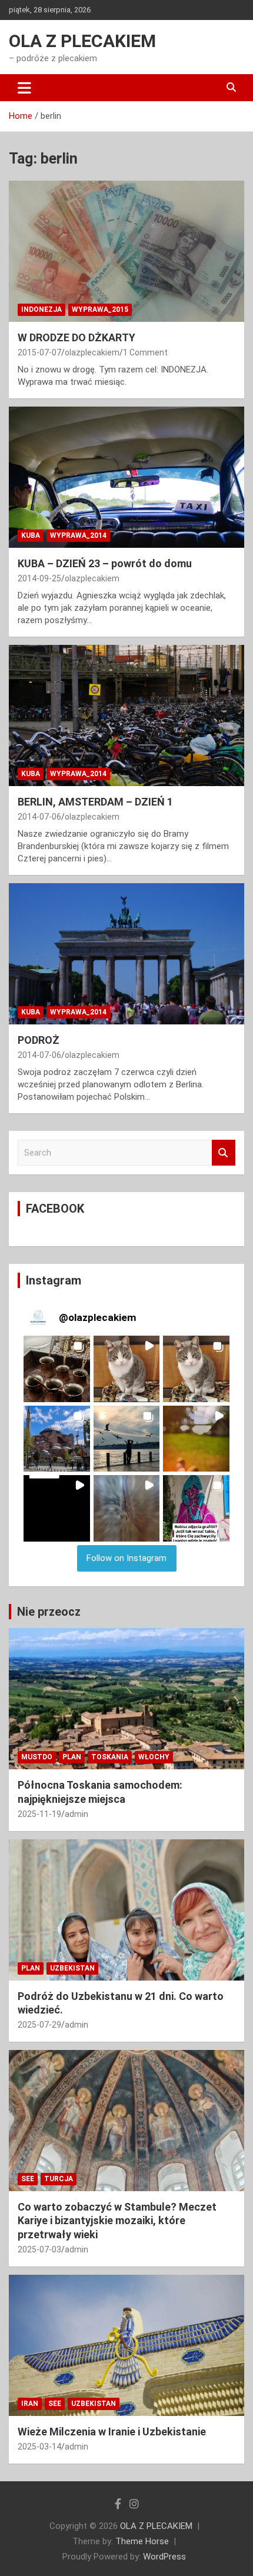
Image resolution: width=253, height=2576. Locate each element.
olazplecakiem (92, 352)
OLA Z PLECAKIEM (82, 41)
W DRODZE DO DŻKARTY (76, 337)
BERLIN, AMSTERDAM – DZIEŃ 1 (95, 802)
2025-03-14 (39, 2447)
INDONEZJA (41, 309)
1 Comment (145, 352)
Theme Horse (142, 2541)
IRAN (30, 2404)
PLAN (72, 1757)
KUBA (31, 535)
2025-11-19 (39, 1814)
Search (224, 1153)
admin (76, 1814)
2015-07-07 (39, 352)
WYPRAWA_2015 (100, 309)
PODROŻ (39, 1040)
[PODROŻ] (126, 953)
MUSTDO (37, 1757)
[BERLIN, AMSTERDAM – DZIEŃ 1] (126, 715)
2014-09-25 (39, 578)
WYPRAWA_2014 (78, 535)
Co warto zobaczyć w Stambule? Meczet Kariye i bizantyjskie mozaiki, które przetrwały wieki (117, 2221)
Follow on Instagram (126, 1558)
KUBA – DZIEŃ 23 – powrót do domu (105, 563)
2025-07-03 (39, 2249)
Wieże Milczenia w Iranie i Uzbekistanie (112, 2432)
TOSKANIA (110, 1757)
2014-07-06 (39, 817)
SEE (28, 2179)
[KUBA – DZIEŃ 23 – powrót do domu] (126, 477)
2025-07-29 (39, 2025)
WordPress (164, 2557)
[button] (57, 1369)
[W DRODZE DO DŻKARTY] (126, 251)
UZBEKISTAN (72, 1968)
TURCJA (59, 2179)
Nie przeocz (49, 1612)
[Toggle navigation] (24, 88)
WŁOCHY (154, 1757)
